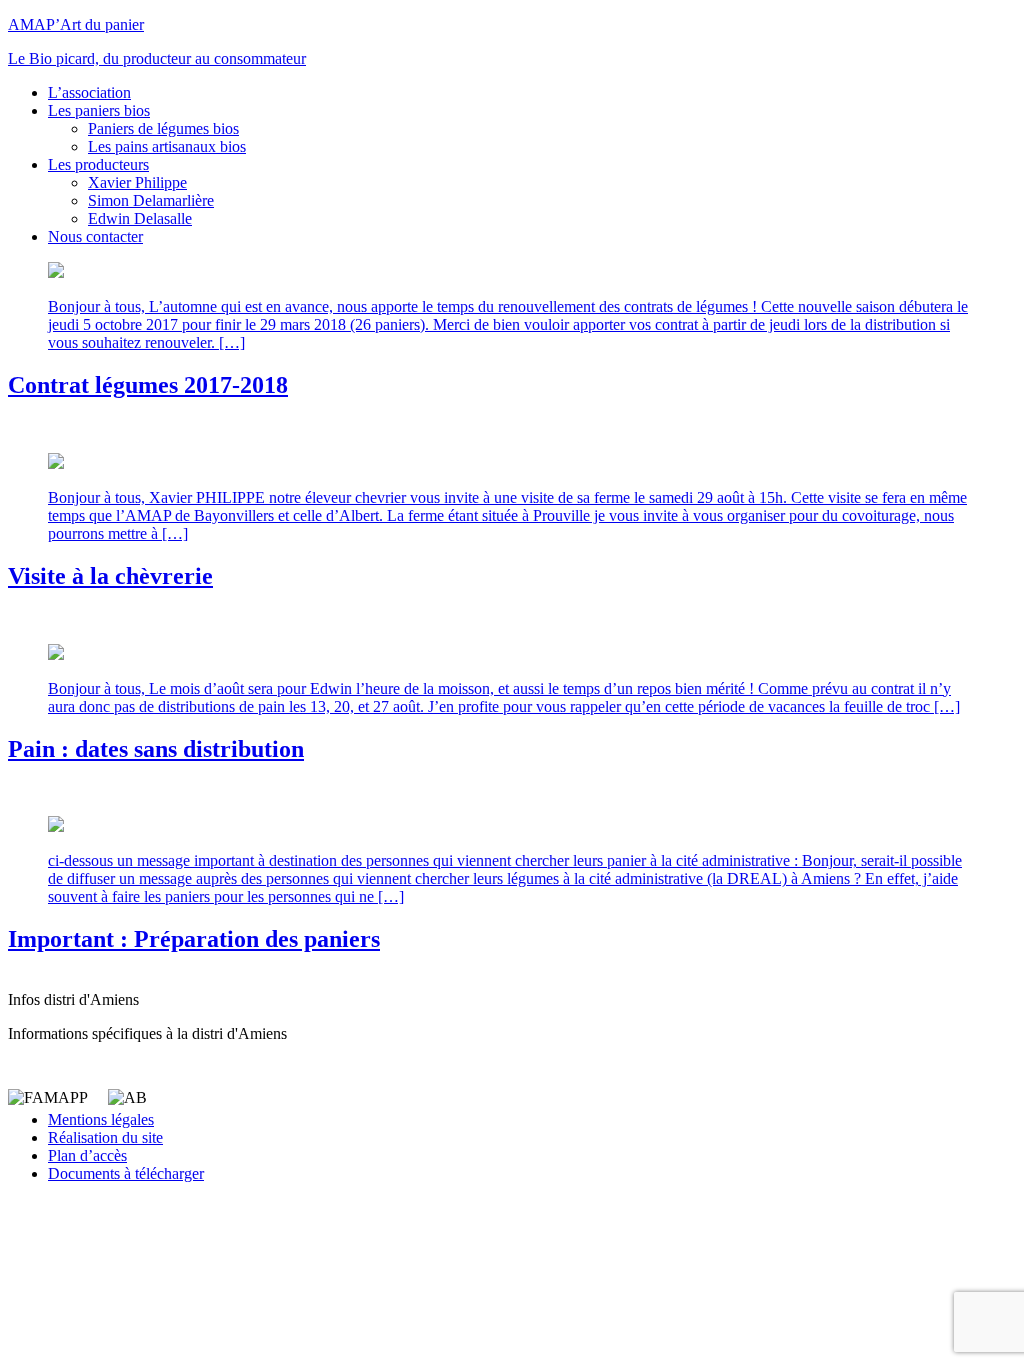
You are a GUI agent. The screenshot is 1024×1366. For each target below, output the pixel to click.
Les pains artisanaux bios (167, 146)
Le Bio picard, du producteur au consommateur (157, 58)
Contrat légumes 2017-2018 (148, 385)
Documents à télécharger (126, 1173)
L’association (89, 92)
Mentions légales (101, 1119)
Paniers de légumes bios (163, 128)
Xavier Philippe (137, 182)
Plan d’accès (87, 1155)
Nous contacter (95, 236)
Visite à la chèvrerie (110, 576)
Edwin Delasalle (140, 218)
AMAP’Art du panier (76, 24)
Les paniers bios (99, 110)
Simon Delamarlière (151, 200)
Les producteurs (98, 164)
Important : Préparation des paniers (194, 939)
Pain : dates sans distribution (156, 749)
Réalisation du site (105, 1137)
